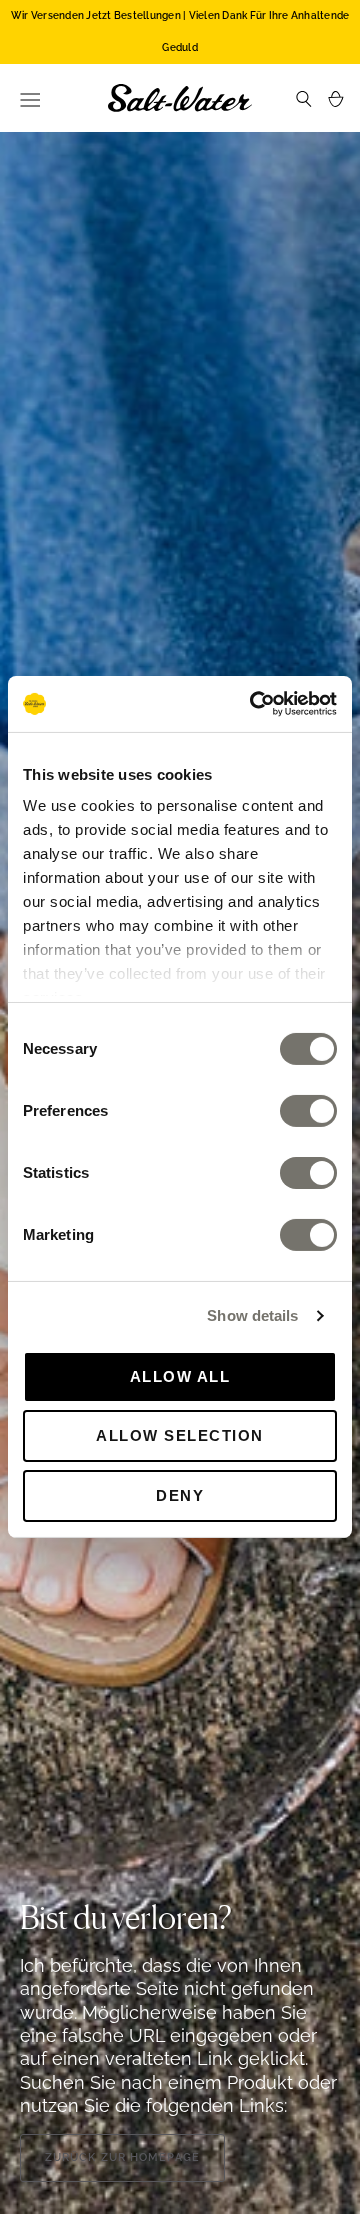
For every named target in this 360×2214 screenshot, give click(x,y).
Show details (252, 1315)
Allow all (180, 1375)
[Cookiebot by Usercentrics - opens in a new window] (254, 704)
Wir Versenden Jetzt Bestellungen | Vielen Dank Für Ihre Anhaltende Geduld (180, 31)
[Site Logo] (180, 98)
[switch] (308, 1110)
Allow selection (180, 1435)
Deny (180, 1495)
